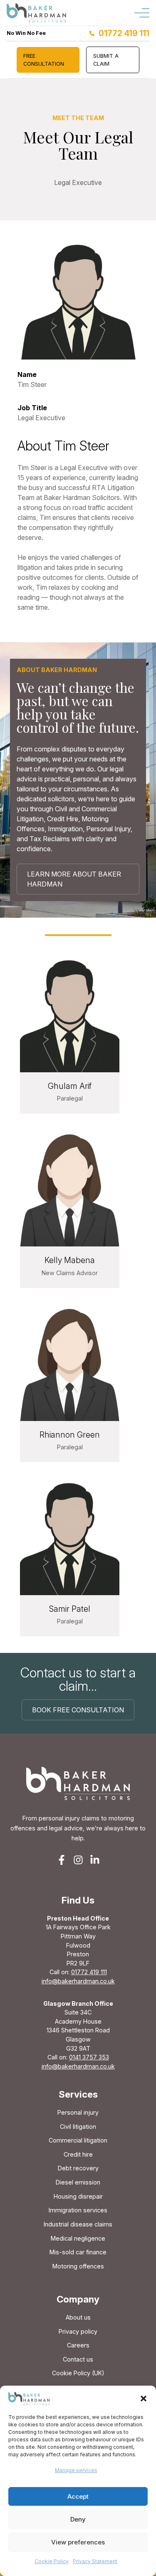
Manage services (76, 2470)
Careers (78, 2345)
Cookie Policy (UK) (78, 2373)
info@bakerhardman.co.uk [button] (78, 1981)
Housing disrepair (78, 2196)
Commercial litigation (78, 2140)
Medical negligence (78, 2238)
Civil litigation (78, 2127)
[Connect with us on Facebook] (62, 1860)
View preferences (78, 2542)
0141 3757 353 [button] (89, 2057)
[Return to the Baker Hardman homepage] (78, 1783)
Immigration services (78, 2210)
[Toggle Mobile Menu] (142, 13)
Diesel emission (78, 2182)
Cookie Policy (52, 2561)
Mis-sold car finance (78, 2252)
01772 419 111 (124, 33)
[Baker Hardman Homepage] (37, 13)
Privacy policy (78, 2331)
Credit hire (78, 2154)
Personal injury (78, 2112)
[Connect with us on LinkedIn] (95, 1860)
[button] (144, 2399)
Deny (78, 2519)
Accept (78, 2496)
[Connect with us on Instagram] (78, 1860)
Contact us (78, 2359)
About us (78, 2317)
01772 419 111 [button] (89, 1972)
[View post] (70, 1012)
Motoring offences (78, 2266)
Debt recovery (78, 2168)
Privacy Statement (95, 2561)
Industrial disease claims (78, 2224)
